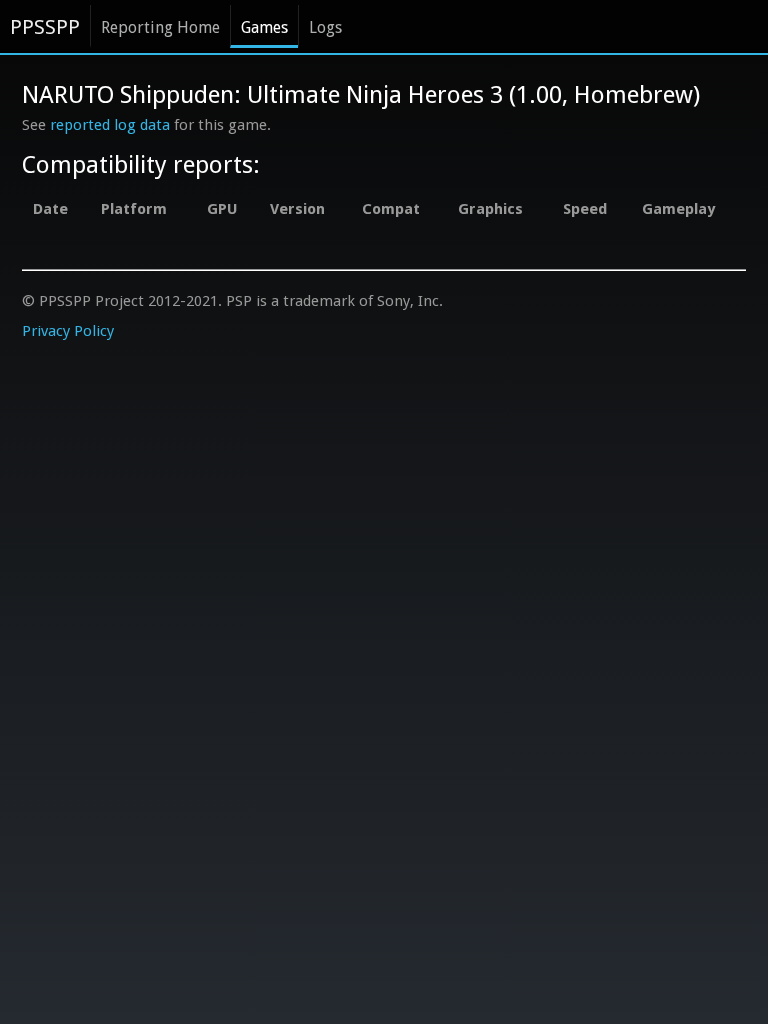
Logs (325, 27)
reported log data (110, 125)
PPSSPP (45, 27)
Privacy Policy (68, 331)
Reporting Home (160, 27)
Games (264, 27)
